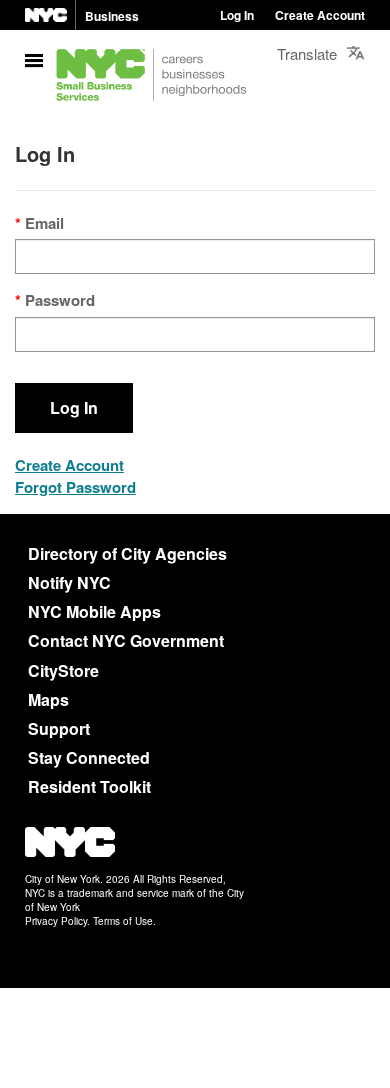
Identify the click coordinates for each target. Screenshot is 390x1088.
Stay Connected (89, 757)
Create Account (320, 15)
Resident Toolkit (89, 786)
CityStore (63, 670)
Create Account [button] (69, 465)
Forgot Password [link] (75, 487)
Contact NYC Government (126, 640)
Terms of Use (123, 921)
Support (59, 728)
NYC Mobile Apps (94, 611)
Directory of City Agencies (127, 553)
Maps (48, 699)
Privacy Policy (56, 921)
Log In (237, 15)
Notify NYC (69, 582)
